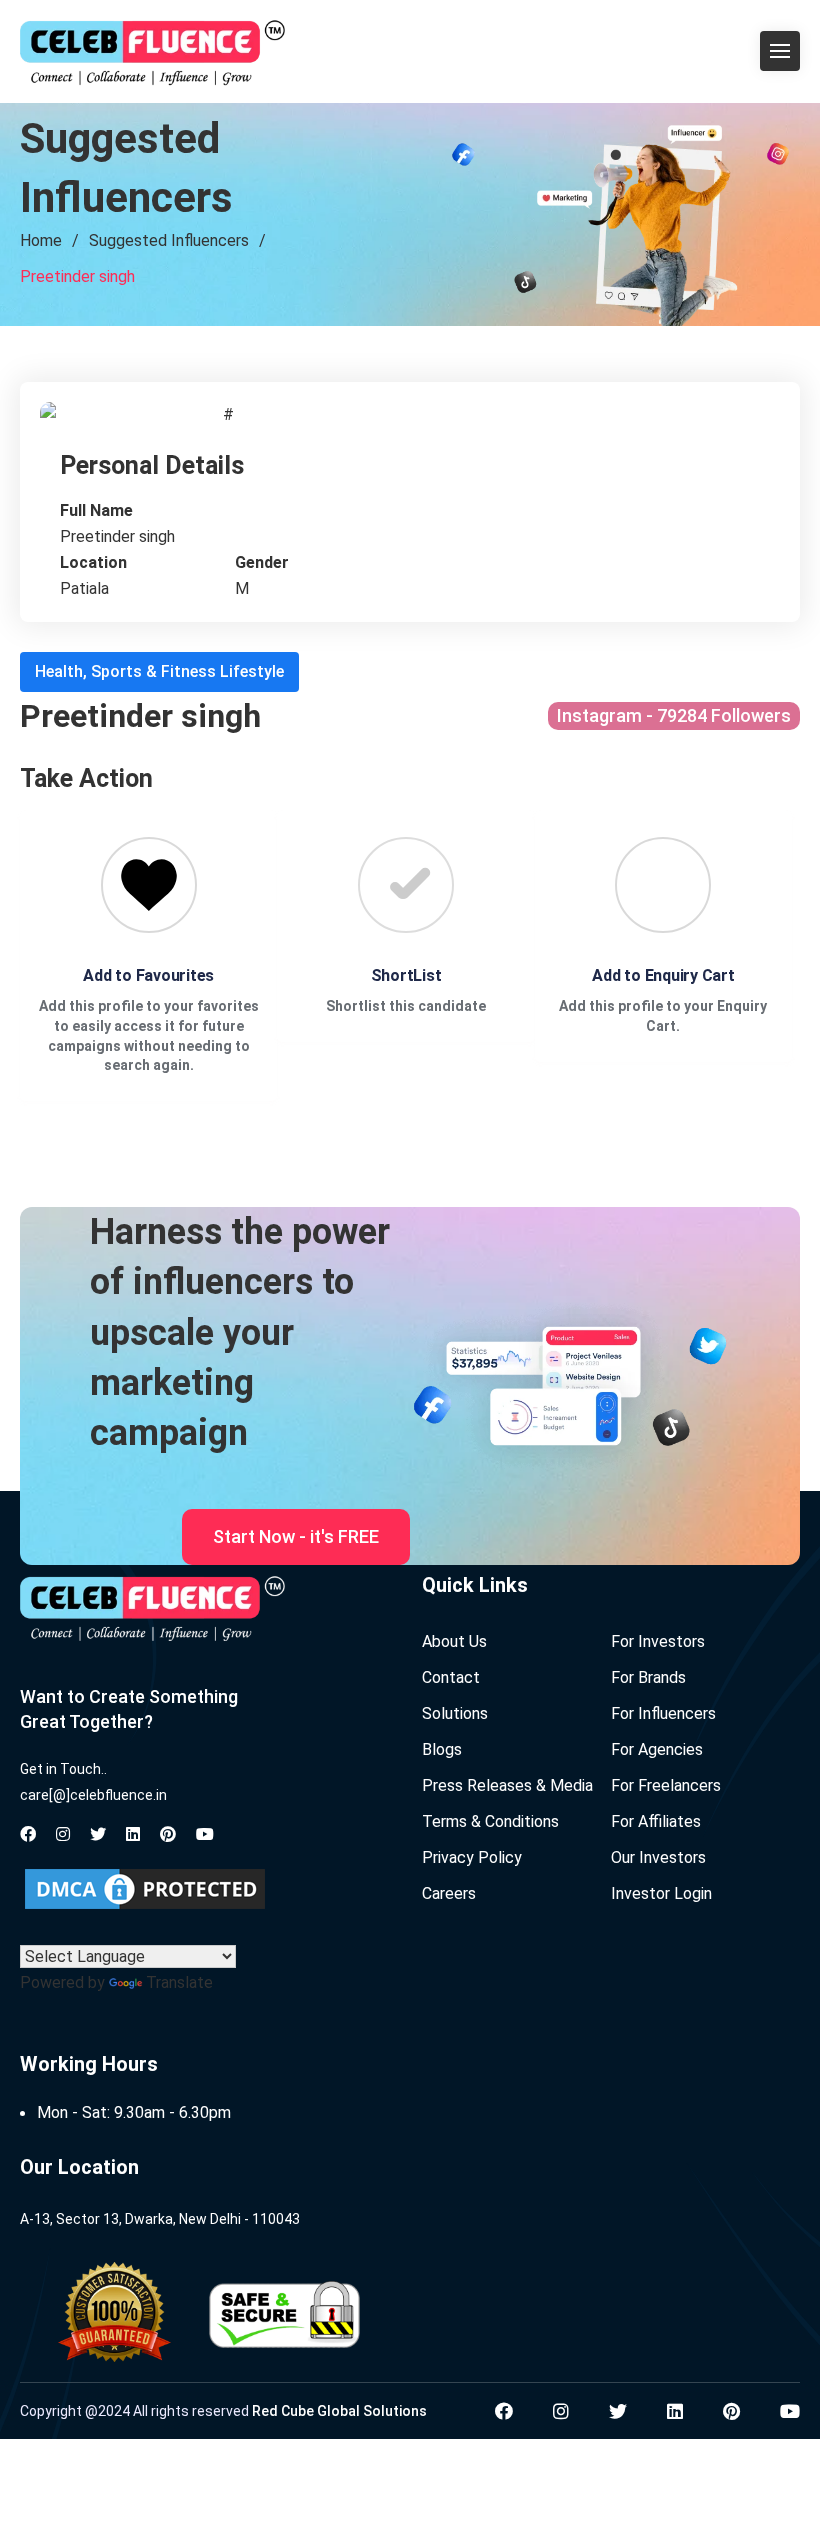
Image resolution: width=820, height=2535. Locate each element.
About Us (454, 1641)
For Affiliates (656, 1821)
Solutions (455, 1713)
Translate (179, 1982)
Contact (451, 1677)
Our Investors (658, 1857)
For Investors (658, 1641)
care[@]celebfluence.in (93, 1795)
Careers (449, 1893)
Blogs (442, 1749)
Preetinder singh (77, 276)
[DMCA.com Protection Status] (145, 1889)
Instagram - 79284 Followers (674, 715)
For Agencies (657, 1749)
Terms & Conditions (490, 1821)
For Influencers (663, 1713)
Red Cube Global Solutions (339, 2411)
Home (41, 240)
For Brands (648, 1677)
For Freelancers (666, 1785)
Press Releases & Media (507, 1785)
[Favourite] (149, 885)
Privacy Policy (472, 1857)
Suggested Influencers (169, 240)
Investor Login (661, 1893)
